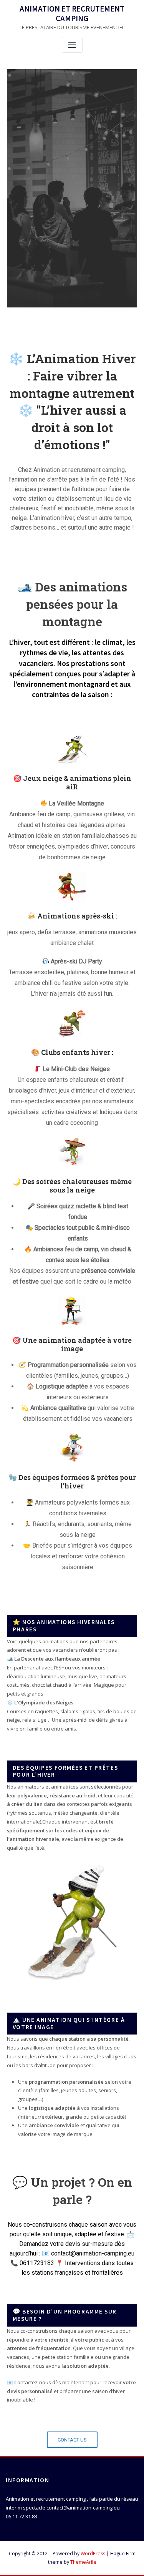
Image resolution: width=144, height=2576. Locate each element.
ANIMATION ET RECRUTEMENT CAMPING (72, 14)
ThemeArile (83, 2562)
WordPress (93, 2554)
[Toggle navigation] (72, 45)
